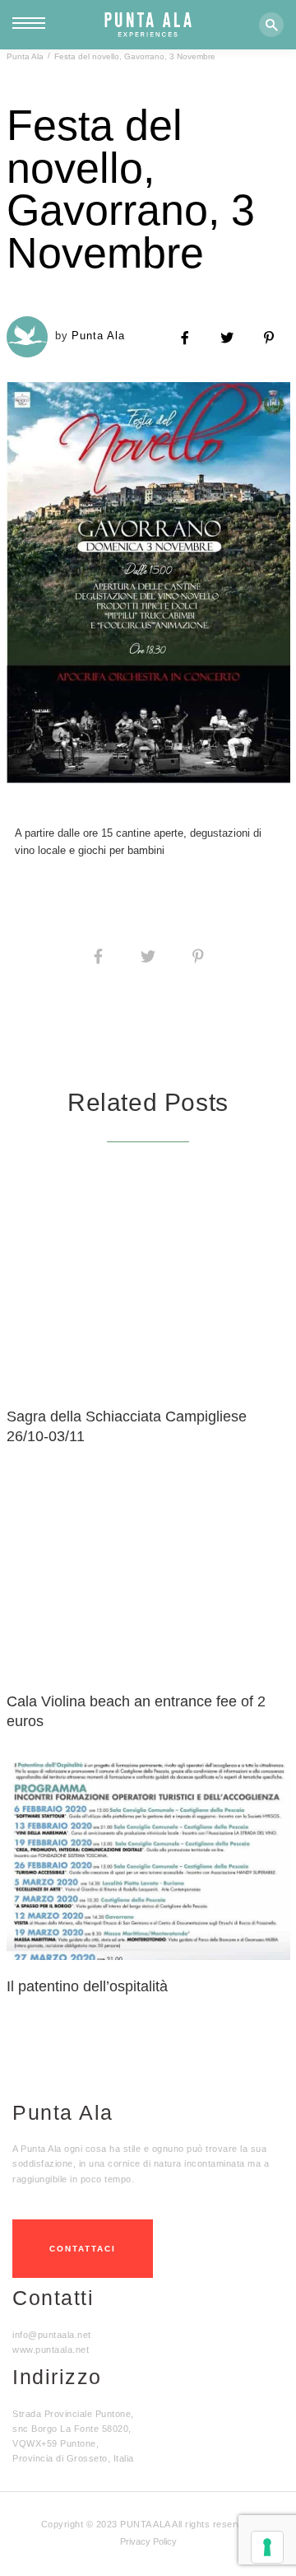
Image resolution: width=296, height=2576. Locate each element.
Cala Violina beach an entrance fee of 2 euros (136, 1711)
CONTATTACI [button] (83, 2249)
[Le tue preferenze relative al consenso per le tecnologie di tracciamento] (267, 2547)
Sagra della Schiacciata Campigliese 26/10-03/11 (127, 1426)
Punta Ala (25, 56)
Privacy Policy (148, 2541)
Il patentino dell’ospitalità (87, 1986)
